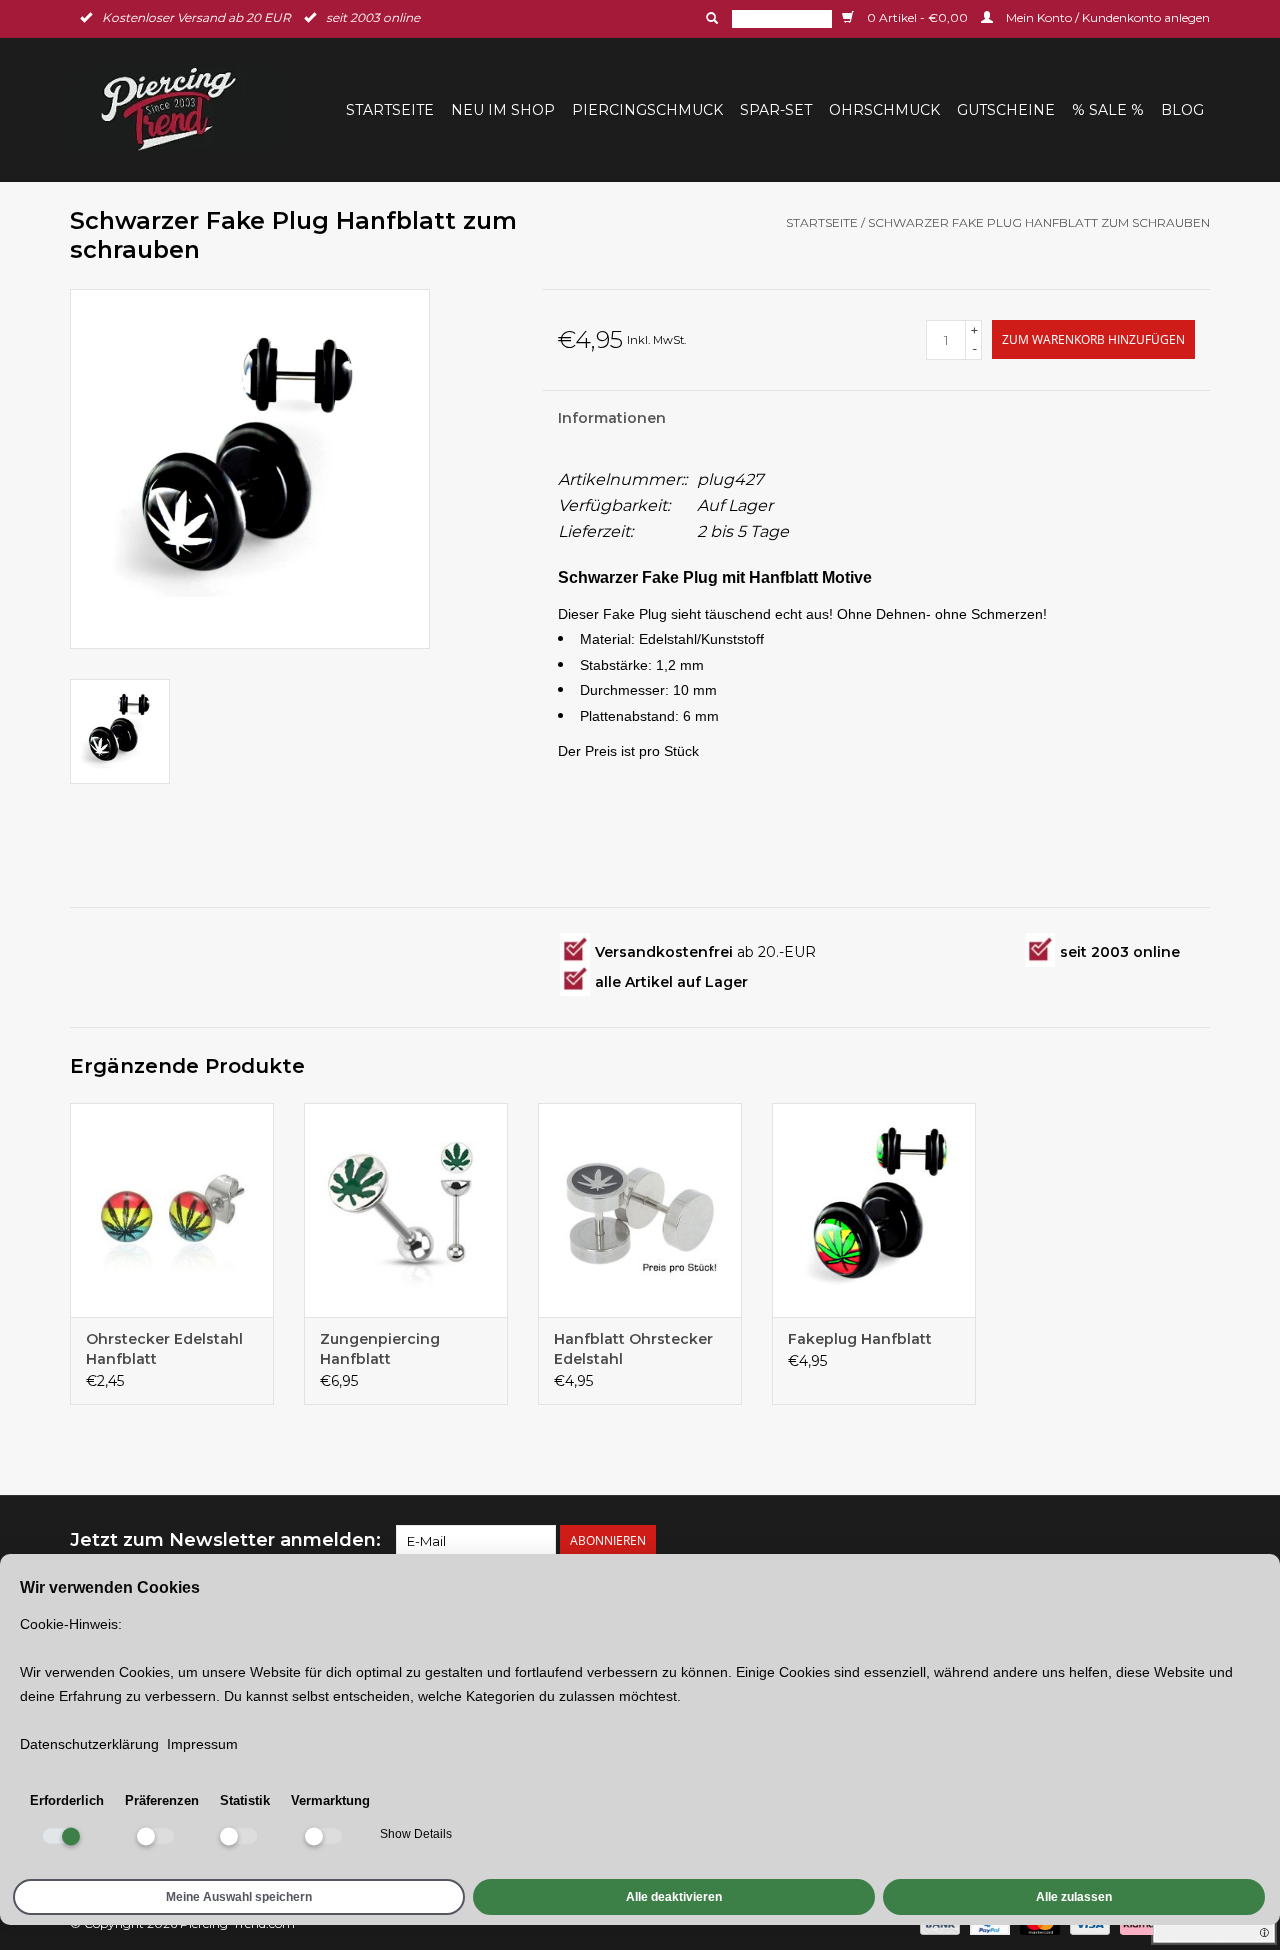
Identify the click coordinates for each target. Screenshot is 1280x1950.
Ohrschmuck (884, 110)
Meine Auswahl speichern (239, 1897)
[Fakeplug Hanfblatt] (874, 1210)
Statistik (245, 1800)
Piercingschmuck (647, 110)
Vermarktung (330, 1800)
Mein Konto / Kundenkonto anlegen (1106, 17)
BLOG (1182, 110)
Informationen (612, 418)
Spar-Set (776, 110)
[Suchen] (710, 18)
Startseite (390, 110)
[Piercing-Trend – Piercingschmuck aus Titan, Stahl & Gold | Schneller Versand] (181, 109)
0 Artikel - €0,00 (917, 17)
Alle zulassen (1074, 1897)
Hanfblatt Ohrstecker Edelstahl (633, 1349)
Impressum (202, 1744)
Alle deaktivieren (674, 1897)
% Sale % (1108, 110)
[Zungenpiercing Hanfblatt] (406, 1210)
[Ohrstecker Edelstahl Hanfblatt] (172, 1210)
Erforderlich (67, 1800)
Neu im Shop (503, 110)
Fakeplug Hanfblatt (860, 1339)
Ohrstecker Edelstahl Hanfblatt (164, 1349)
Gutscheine (1006, 110)
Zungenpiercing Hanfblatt (380, 1349)
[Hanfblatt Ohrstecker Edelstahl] (640, 1210)
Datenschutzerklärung (89, 1744)
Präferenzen (162, 1800)
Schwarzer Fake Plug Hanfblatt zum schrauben (1039, 222)
